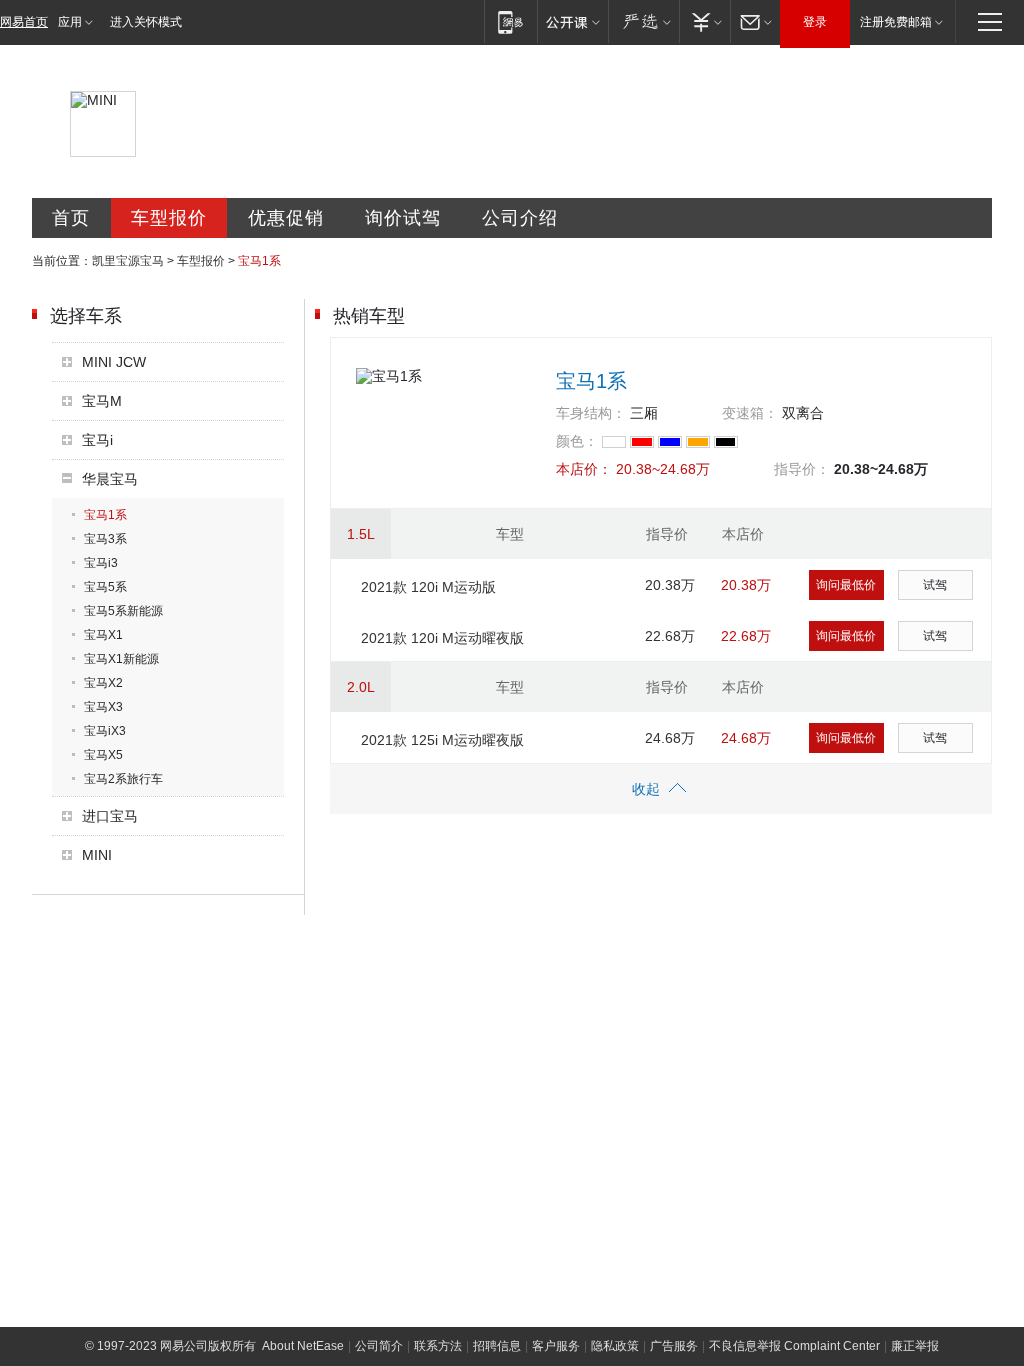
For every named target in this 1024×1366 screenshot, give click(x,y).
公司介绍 (520, 218)
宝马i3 (101, 563)
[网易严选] (643, 21)
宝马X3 (103, 707)
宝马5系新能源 (123, 611)
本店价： (584, 469)
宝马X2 (103, 683)
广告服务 (674, 1346)
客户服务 (556, 1346)
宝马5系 (105, 587)
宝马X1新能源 (121, 659)
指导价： (802, 469)
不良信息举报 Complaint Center (794, 1346)
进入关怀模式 (146, 22)
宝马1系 (105, 515)
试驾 (935, 585)
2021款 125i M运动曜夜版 (442, 740)
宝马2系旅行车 (123, 779)
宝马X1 (103, 635)
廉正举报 (915, 1346)
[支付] (704, 21)
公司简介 (379, 1346)
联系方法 (438, 1346)
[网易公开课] (572, 21)
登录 (815, 22)
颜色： (577, 441)
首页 (71, 218)
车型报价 (169, 218)
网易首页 (24, 22)
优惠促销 (286, 218)
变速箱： (750, 413)
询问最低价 (846, 585)
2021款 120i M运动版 (428, 587)
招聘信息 (497, 1346)
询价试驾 (403, 218)
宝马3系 (105, 539)
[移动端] (510, 21)
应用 (70, 22)
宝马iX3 (105, 731)
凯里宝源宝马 (128, 261)
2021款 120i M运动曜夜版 (442, 638)
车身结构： (591, 413)
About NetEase (303, 1346)
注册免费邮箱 (896, 22)
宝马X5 (103, 755)
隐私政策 (615, 1346)
